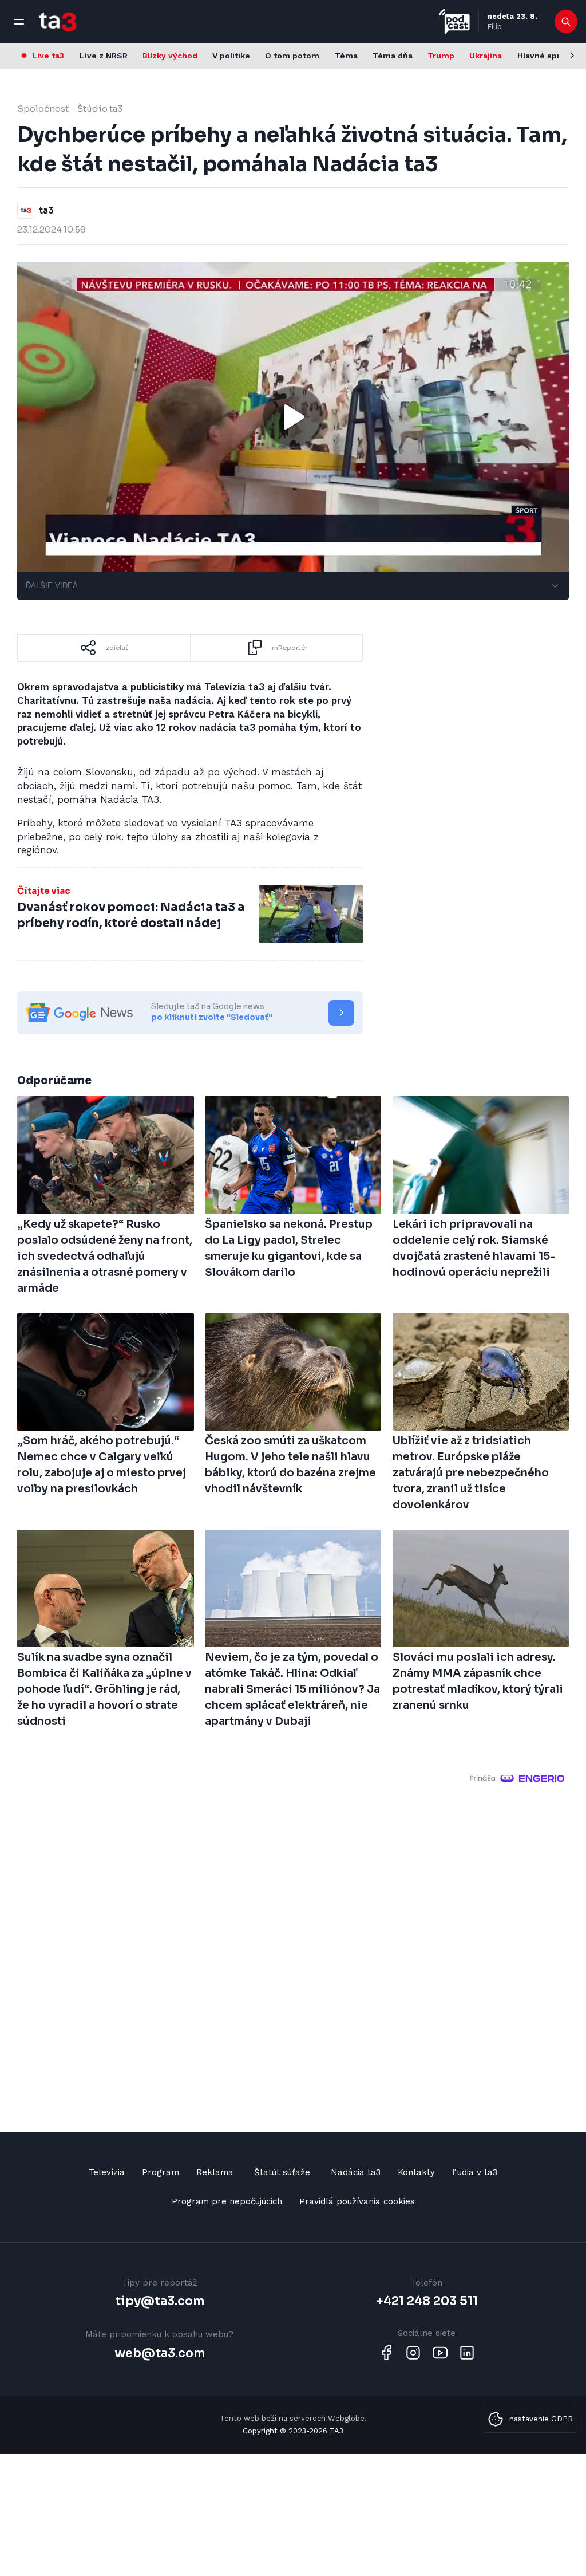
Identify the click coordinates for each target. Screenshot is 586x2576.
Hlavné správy (546, 56)
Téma (346, 56)
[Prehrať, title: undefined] (293, 417)
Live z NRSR (104, 56)
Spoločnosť (43, 109)
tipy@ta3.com (160, 2301)
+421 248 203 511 (427, 2301)
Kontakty (416, 2172)
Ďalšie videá (52, 586)
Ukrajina (486, 56)
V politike (231, 56)
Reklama (215, 2172)
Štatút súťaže (282, 2172)
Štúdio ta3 (100, 109)
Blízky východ (170, 56)
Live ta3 (48, 56)
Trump (441, 56)
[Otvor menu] (19, 22)
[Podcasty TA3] (454, 21)
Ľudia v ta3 (475, 2172)
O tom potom (292, 56)
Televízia (107, 2172)
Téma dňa (393, 56)
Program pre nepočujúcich (227, 2201)
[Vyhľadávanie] (566, 22)
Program (161, 2172)
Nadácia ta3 (356, 2172)
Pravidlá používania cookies (357, 2201)
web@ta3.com (160, 2353)
